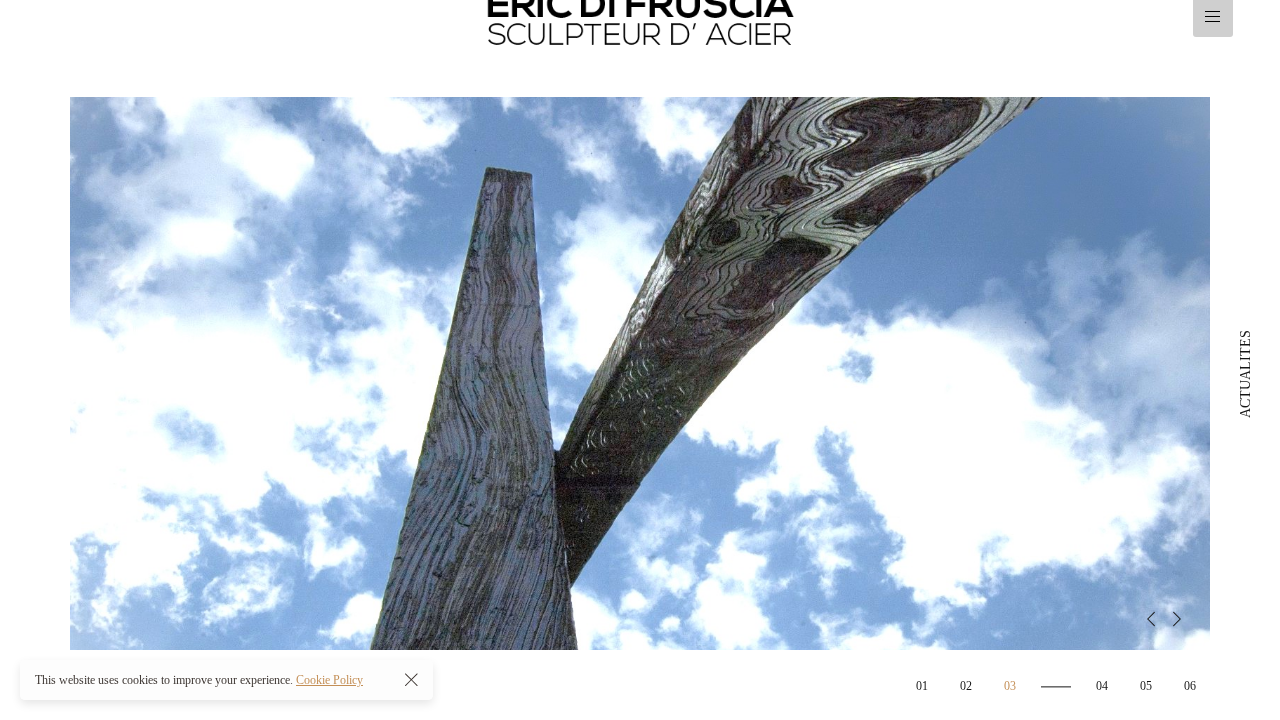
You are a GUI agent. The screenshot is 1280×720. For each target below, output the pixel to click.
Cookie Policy (329, 680)
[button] (1151, 619)
